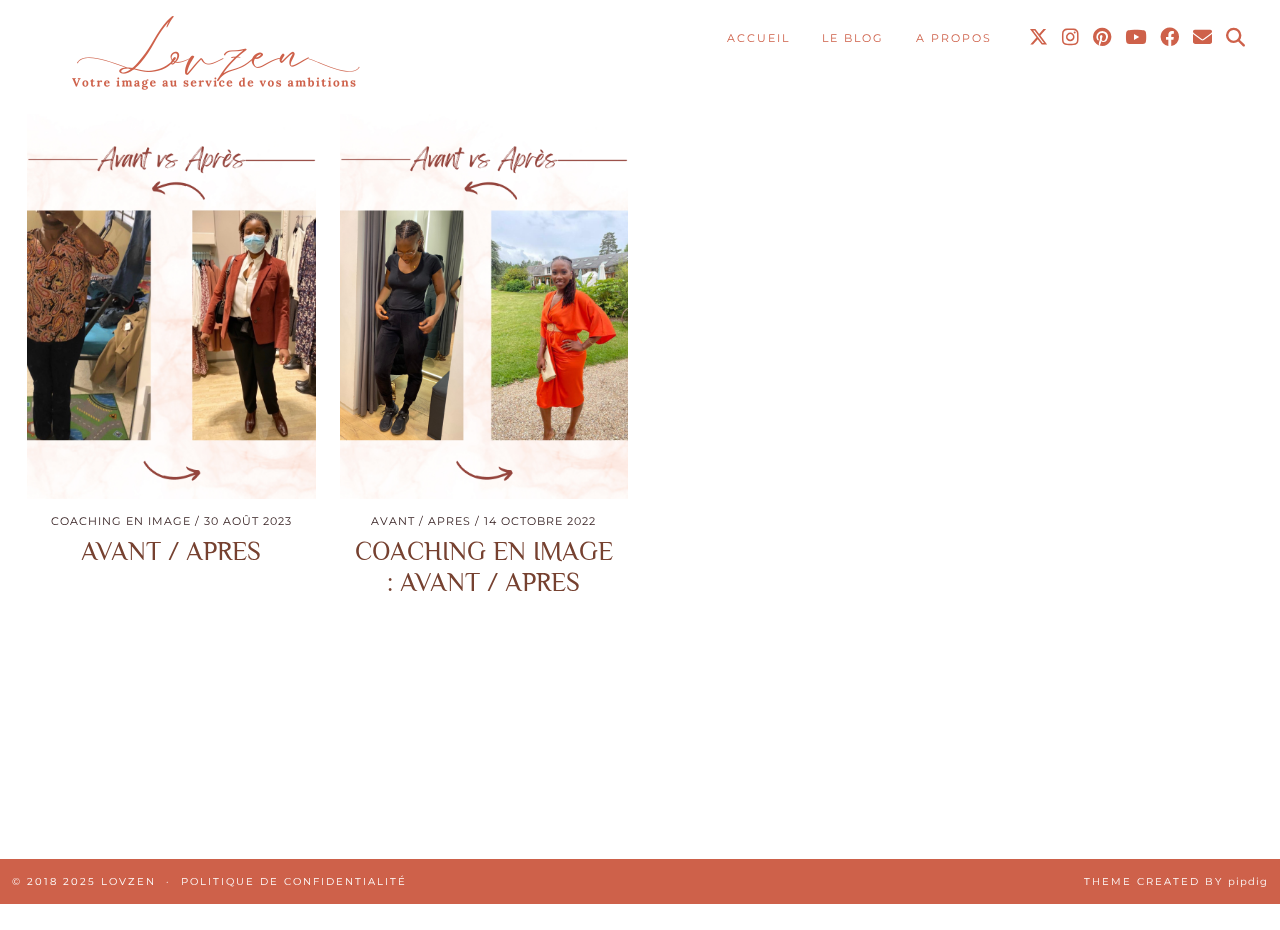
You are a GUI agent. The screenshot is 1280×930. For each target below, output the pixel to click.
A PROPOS (954, 38)
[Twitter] (1039, 38)
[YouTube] (1136, 38)
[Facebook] (1170, 38)
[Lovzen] (213, 55)
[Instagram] (1071, 38)
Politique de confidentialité (294, 881)
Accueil (758, 38)
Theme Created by (1176, 881)
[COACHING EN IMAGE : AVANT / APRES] (484, 306)
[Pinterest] (1103, 38)
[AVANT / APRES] (171, 306)
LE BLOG (853, 38)
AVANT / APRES (171, 551)
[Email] (1203, 38)
